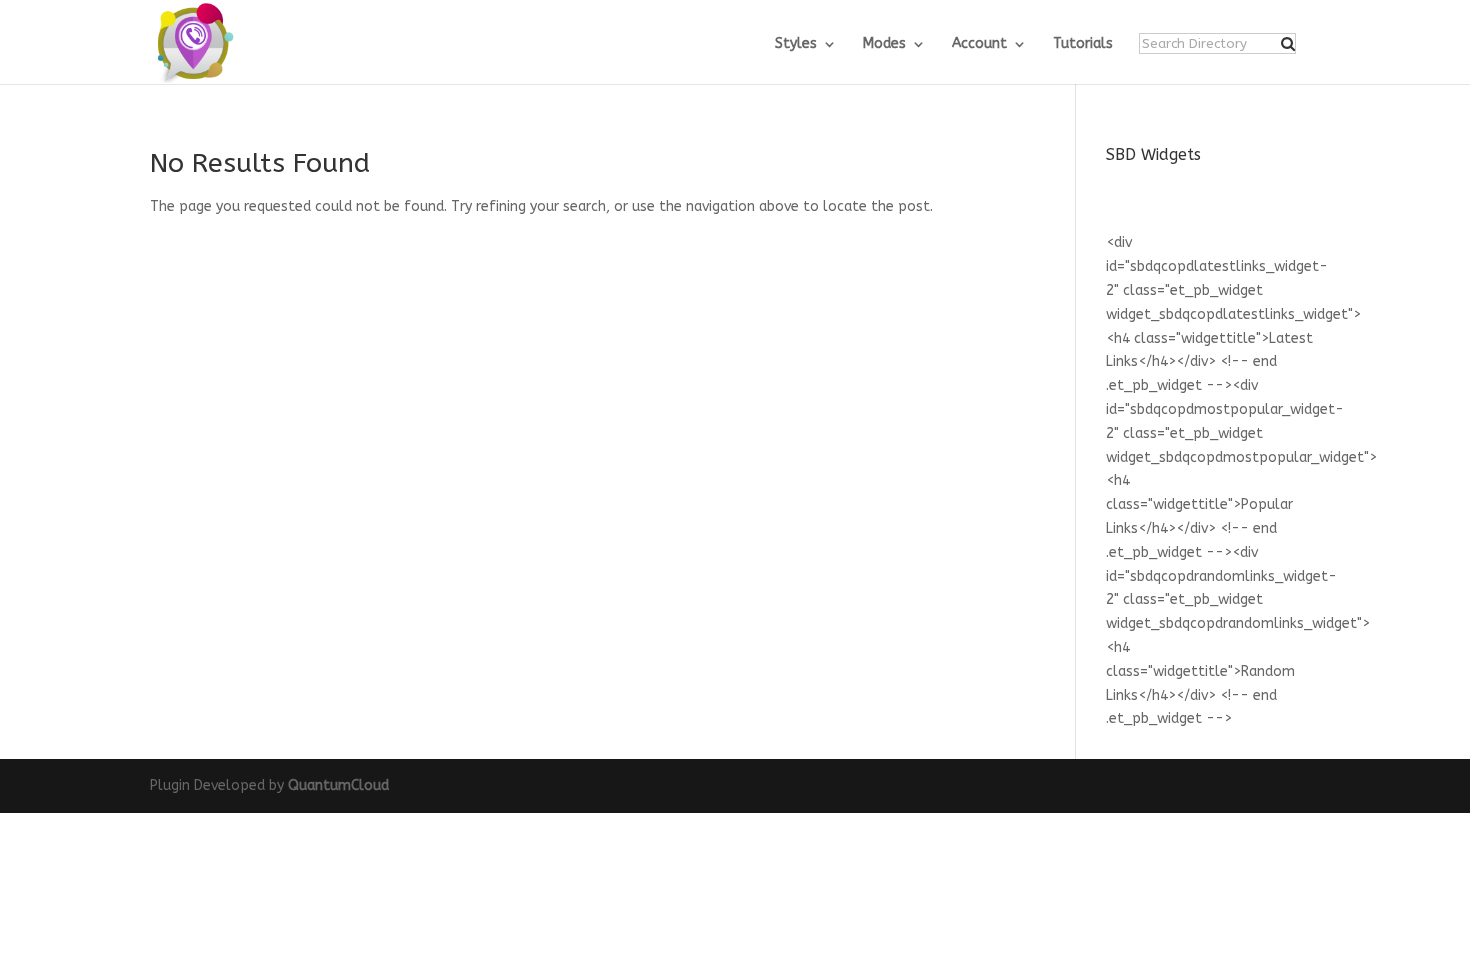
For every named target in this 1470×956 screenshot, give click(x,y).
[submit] (1288, 44)
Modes (884, 44)
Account (979, 44)
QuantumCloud (338, 785)
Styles (796, 44)
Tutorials (1083, 44)
